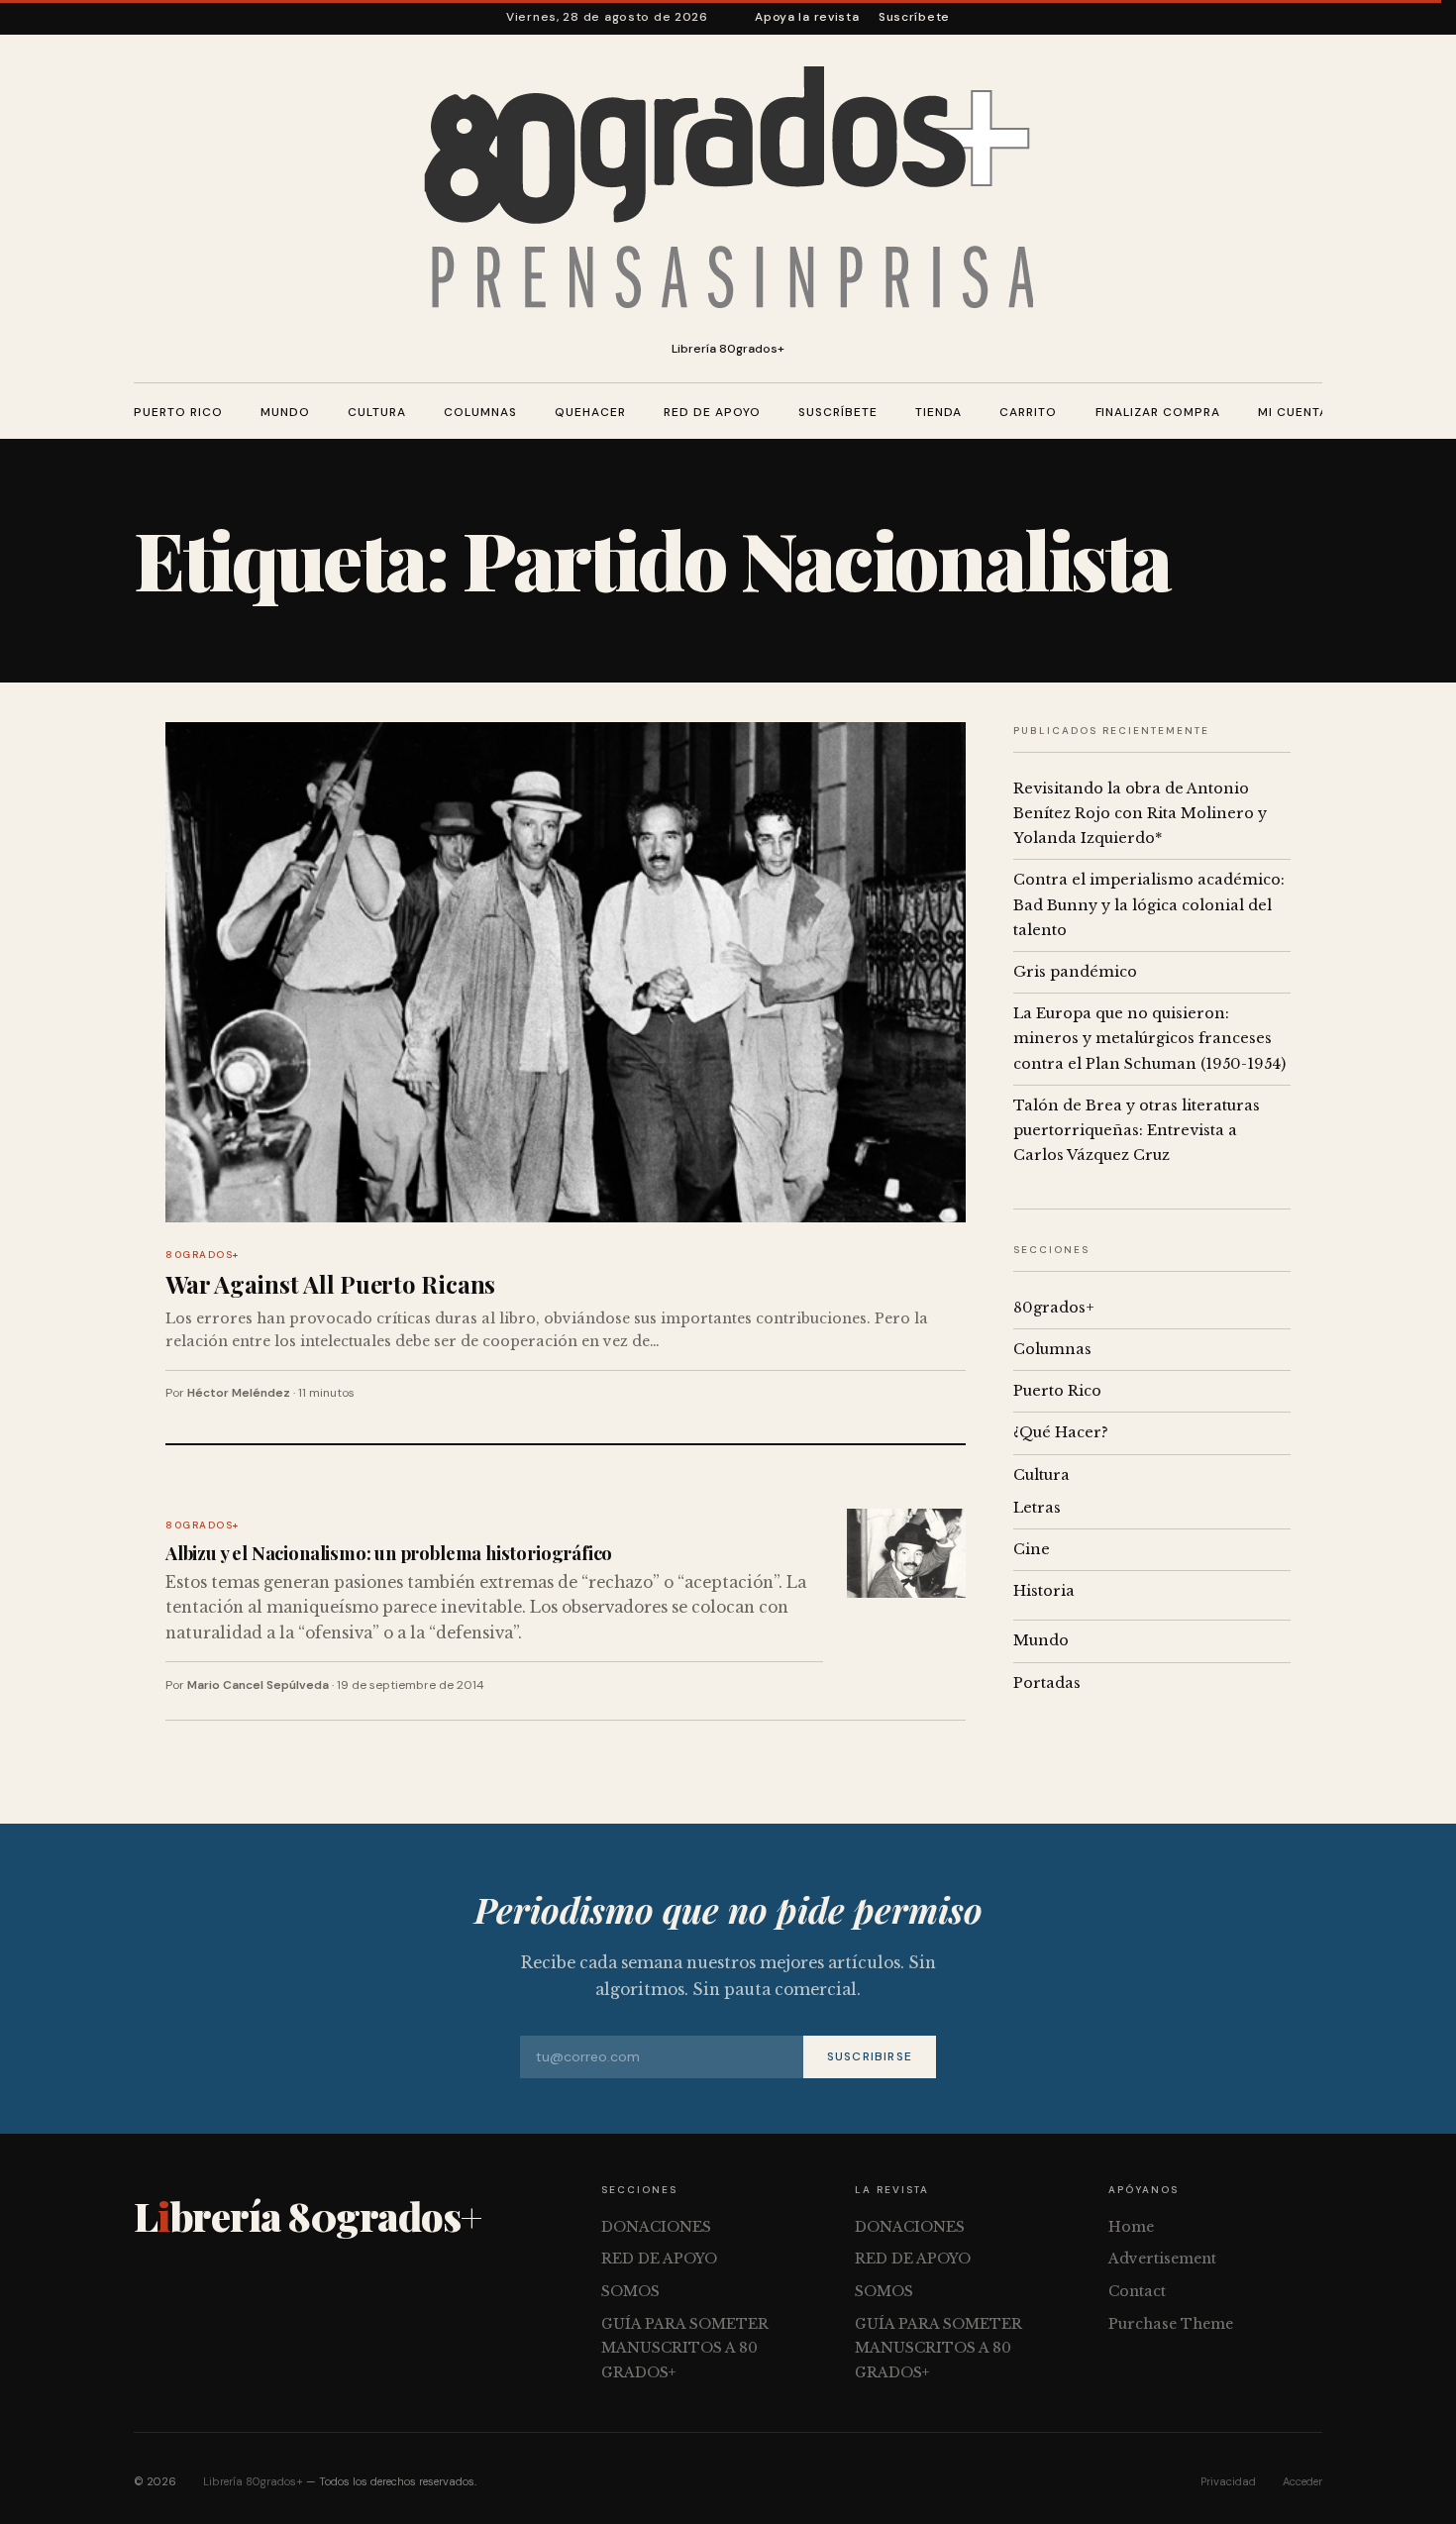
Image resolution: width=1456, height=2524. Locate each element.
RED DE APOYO (712, 412)
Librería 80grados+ (253, 2481)
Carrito (1028, 412)
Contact (1137, 2291)
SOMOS (630, 2291)
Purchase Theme (1171, 2324)
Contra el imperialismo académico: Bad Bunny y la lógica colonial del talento (1149, 904)
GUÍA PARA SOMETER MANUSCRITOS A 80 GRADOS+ (685, 2348)
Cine (1032, 1549)
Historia (1044, 1591)
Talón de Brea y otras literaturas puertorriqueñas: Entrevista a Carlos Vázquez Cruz (1137, 1130)
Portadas (1047, 1683)
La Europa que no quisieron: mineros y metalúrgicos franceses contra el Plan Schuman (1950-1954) (1149, 1038)
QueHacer (590, 412)
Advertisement (1162, 2259)
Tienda (938, 412)
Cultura (377, 412)
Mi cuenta (1293, 412)
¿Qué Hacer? (1061, 1432)
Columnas (480, 412)
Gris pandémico (1075, 972)
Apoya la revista (807, 17)
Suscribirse (870, 2056)
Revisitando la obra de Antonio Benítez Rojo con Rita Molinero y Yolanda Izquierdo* (1140, 813)
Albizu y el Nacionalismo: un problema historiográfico (389, 1553)
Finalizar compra (1158, 412)
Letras (1037, 1508)
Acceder (1302, 2481)
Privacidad (1228, 2481)
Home (1131, 2227)
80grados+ (203, 1255)
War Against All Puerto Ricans (330, 1284)
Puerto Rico (178, 412)
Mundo (285, 412)
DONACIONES (656, 2227)
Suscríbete (914, 17)
